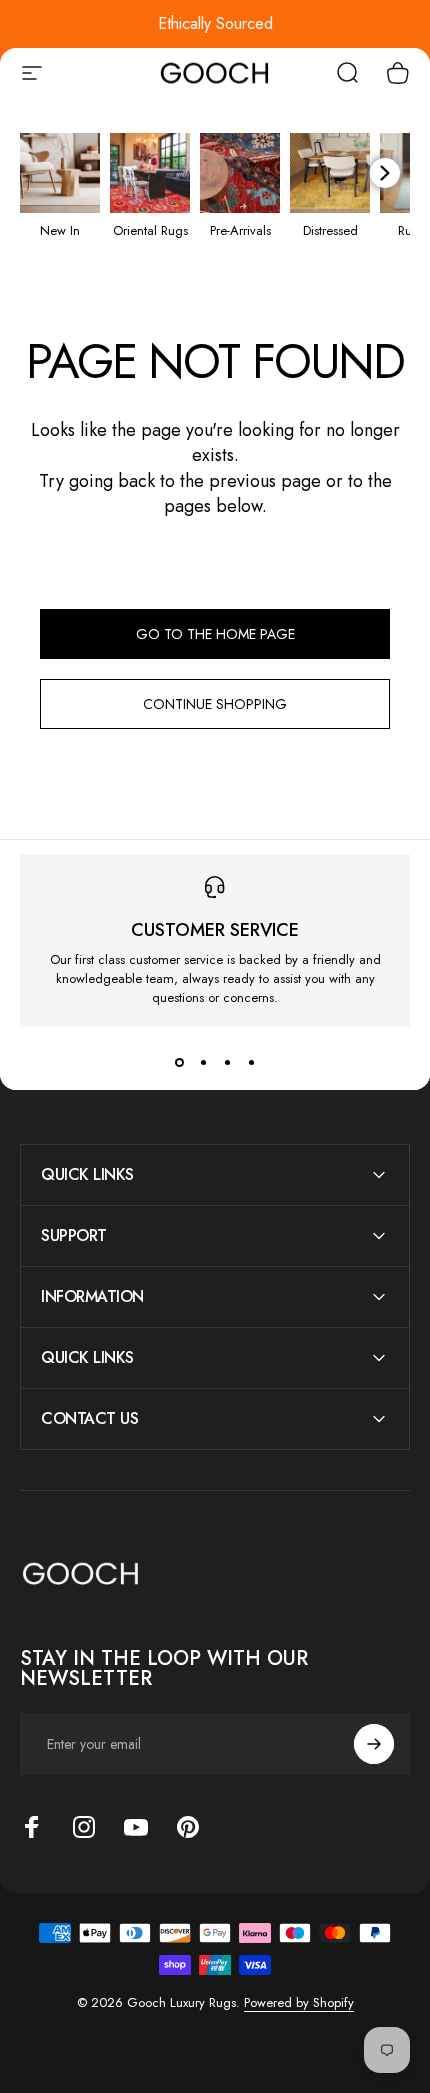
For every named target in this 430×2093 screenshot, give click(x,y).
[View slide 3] (227, 1063)
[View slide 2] (203, 1063)
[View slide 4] (251, 1063)
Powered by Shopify (299, 2002)
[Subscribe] (374, 1744)
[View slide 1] (179, 1063)
